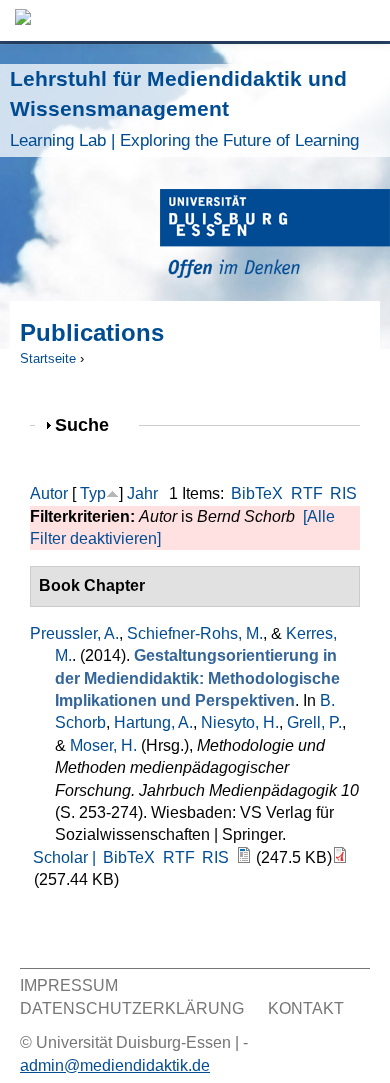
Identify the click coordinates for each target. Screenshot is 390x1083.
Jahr (142, 493)
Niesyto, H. (240, 722)
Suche (90, 424)
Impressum (69, 985)
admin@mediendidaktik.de (115, 1065)
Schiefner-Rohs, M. (195, 633)
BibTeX (257, 493)
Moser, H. (103, 745)
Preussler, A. (74, 633)
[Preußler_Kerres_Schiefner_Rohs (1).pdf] (340, 857)
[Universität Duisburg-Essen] (275, 236)
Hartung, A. (153, 722)
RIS (343, 493)
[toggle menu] (365, 20)
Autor (49, 493)
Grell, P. (314, 722)
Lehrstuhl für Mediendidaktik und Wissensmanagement (184, 108)
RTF (307, 493)
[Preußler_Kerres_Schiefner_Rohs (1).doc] (244, 857)
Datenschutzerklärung (132, 1008)
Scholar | (66, 857)
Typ (93, 493)
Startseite (48, 358)
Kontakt (306, 1008)
